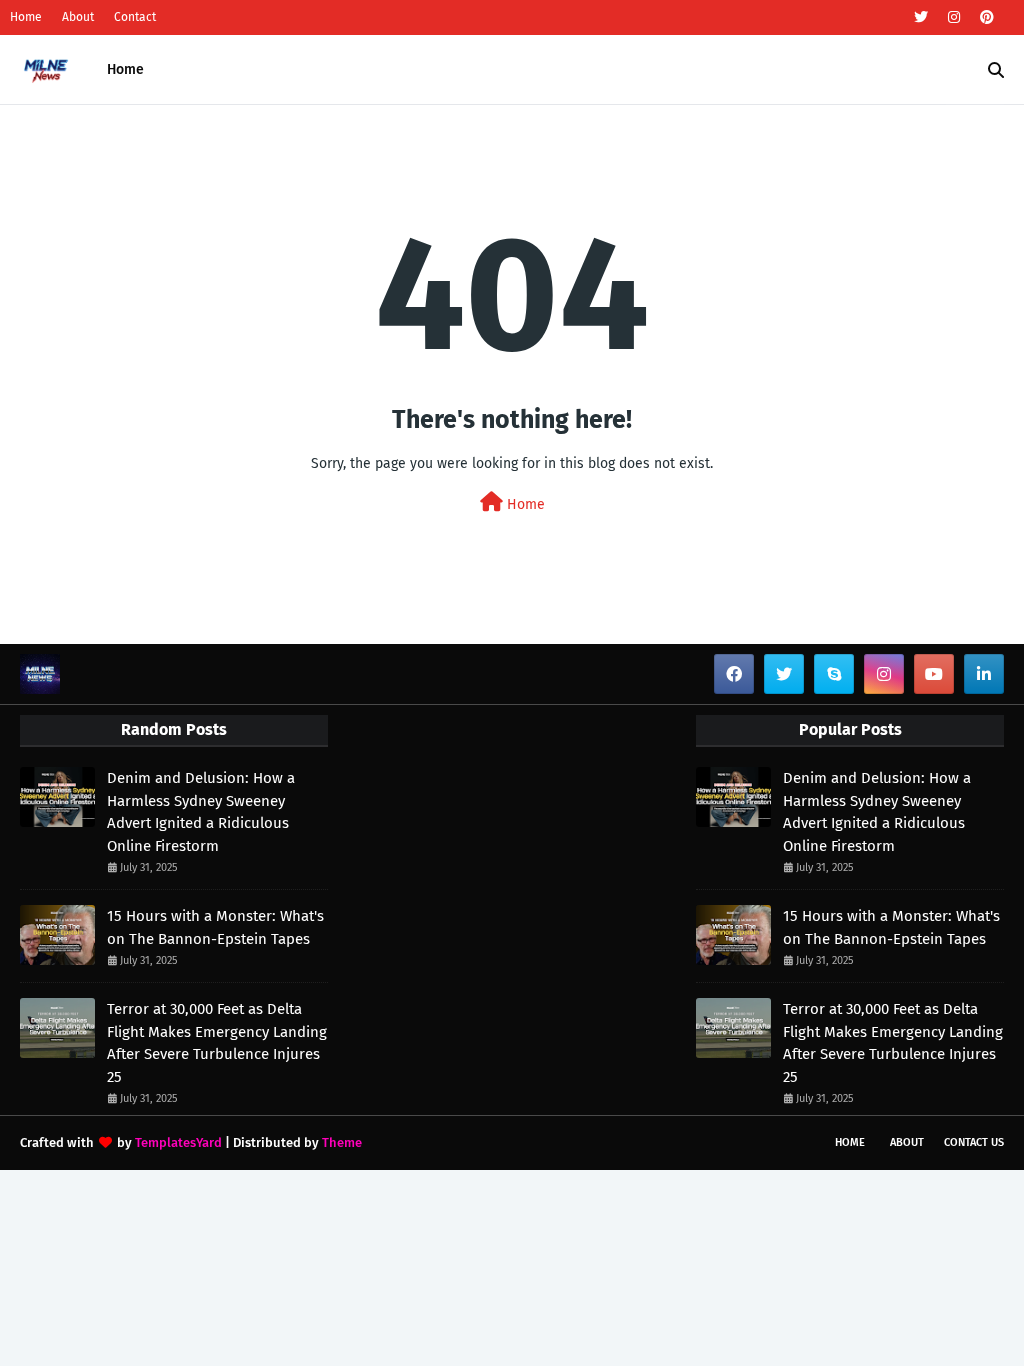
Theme (342, 1142)
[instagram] (954, 17)
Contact (135, 17)
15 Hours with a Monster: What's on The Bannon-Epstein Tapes (215, 927)
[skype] (834, 674)
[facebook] (734, 674)
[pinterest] (984, 17)
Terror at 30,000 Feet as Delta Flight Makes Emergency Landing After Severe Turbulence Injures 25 (217, 1043)
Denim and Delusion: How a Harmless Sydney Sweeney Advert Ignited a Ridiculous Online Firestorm (201, 812)
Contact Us (974, 1142)
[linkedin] (984, 674)
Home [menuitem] (125, 69)
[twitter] (921, 17)
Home (26, 17)
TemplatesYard (178, 1142)
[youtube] (934, 674)
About (78, 17)
